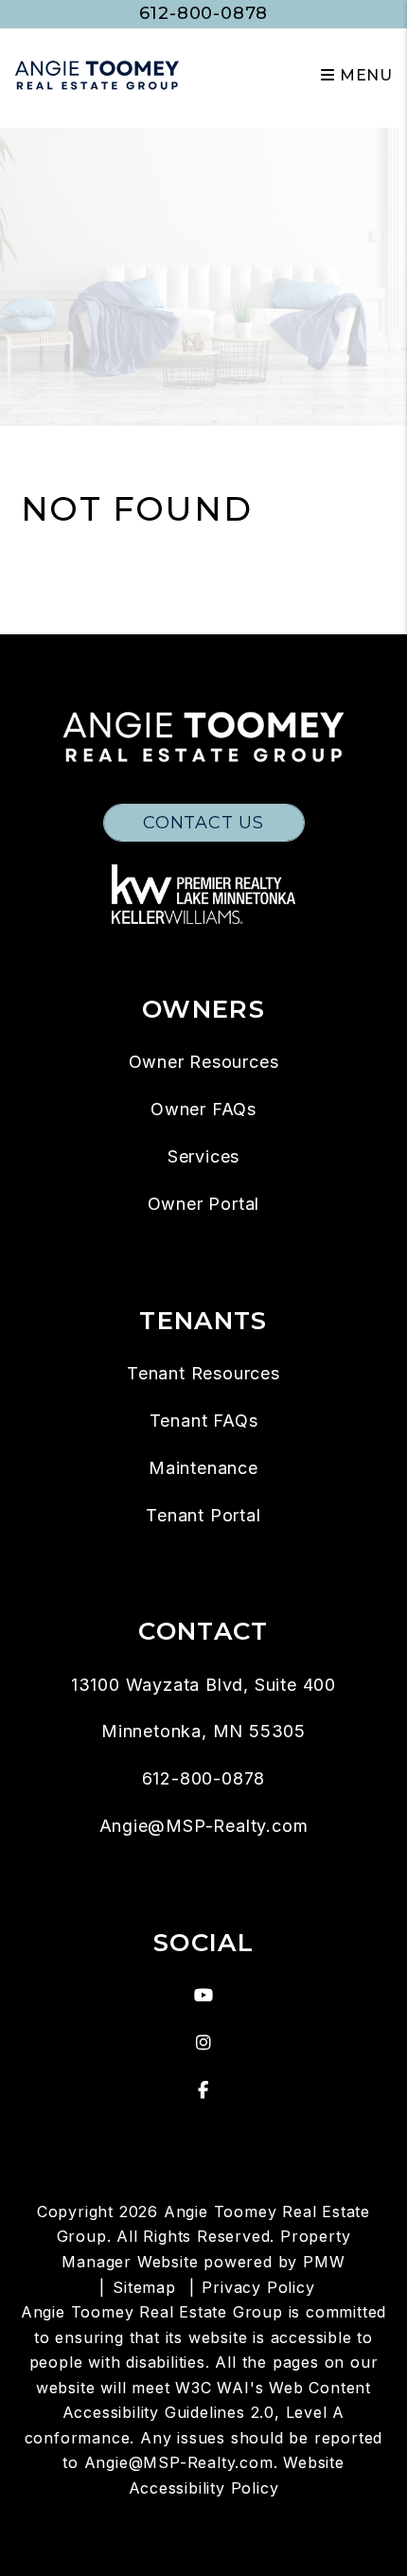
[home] (97, 74)
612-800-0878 (204, 13)
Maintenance (203, 1468)
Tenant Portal (203, 1515)
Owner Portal (204, 1204)
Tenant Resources (203, 1373)
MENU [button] (364, 75)
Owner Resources (204, 1062)
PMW (324, 2262)
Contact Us (203, 823)
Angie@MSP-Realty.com (204, 1826)
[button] (204, 1996)
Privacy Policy (258, 2287)
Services (203, 1156)
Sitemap (144, 2287)
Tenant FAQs (204, 1421)
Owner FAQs (203, 1109)
